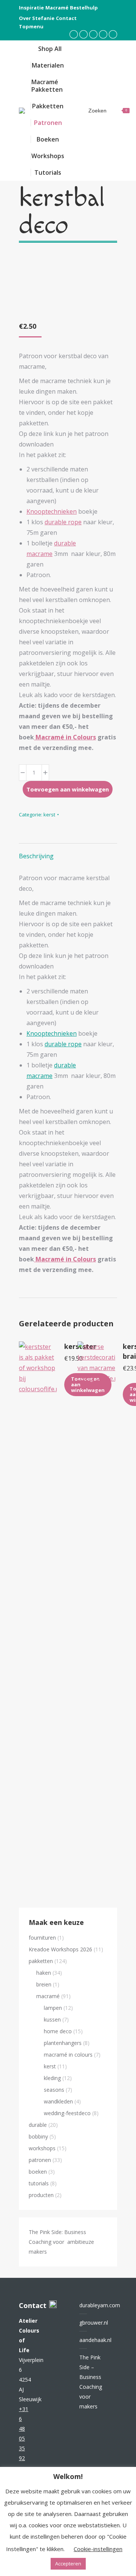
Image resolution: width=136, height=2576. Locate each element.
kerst (49, 815)
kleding (52, 2078)
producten (41, 2195)
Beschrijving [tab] (36, 856)
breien (44, 1984)
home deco (58, 2031)
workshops (42, 2148)
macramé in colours (68, 2055)
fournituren (42, 1938)
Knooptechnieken (52, 511)
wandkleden (58, 2101)
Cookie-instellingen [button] (98, 2549)
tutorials (39, 2183)
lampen (53, 2008)
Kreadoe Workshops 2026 (60, 1949)
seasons (54, 2090)
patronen (40, 2160)
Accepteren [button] (68, 2564)
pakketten (41, 1961)
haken (44, 1973)
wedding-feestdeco (67, 2113)
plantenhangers (63, 2043)
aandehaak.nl (95, 2340)
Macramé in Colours (65, 737)
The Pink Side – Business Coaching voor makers (91, 2382)
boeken (38, 2172)
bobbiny (38, 2136)
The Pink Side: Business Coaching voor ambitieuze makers (61, 2242)
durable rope (63, 522)
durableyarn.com (100, 2305)
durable (38, 2125)
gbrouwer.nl (94, 2323)
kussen (52, 2019)
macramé (48, 1996)
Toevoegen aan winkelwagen (68, 789)
